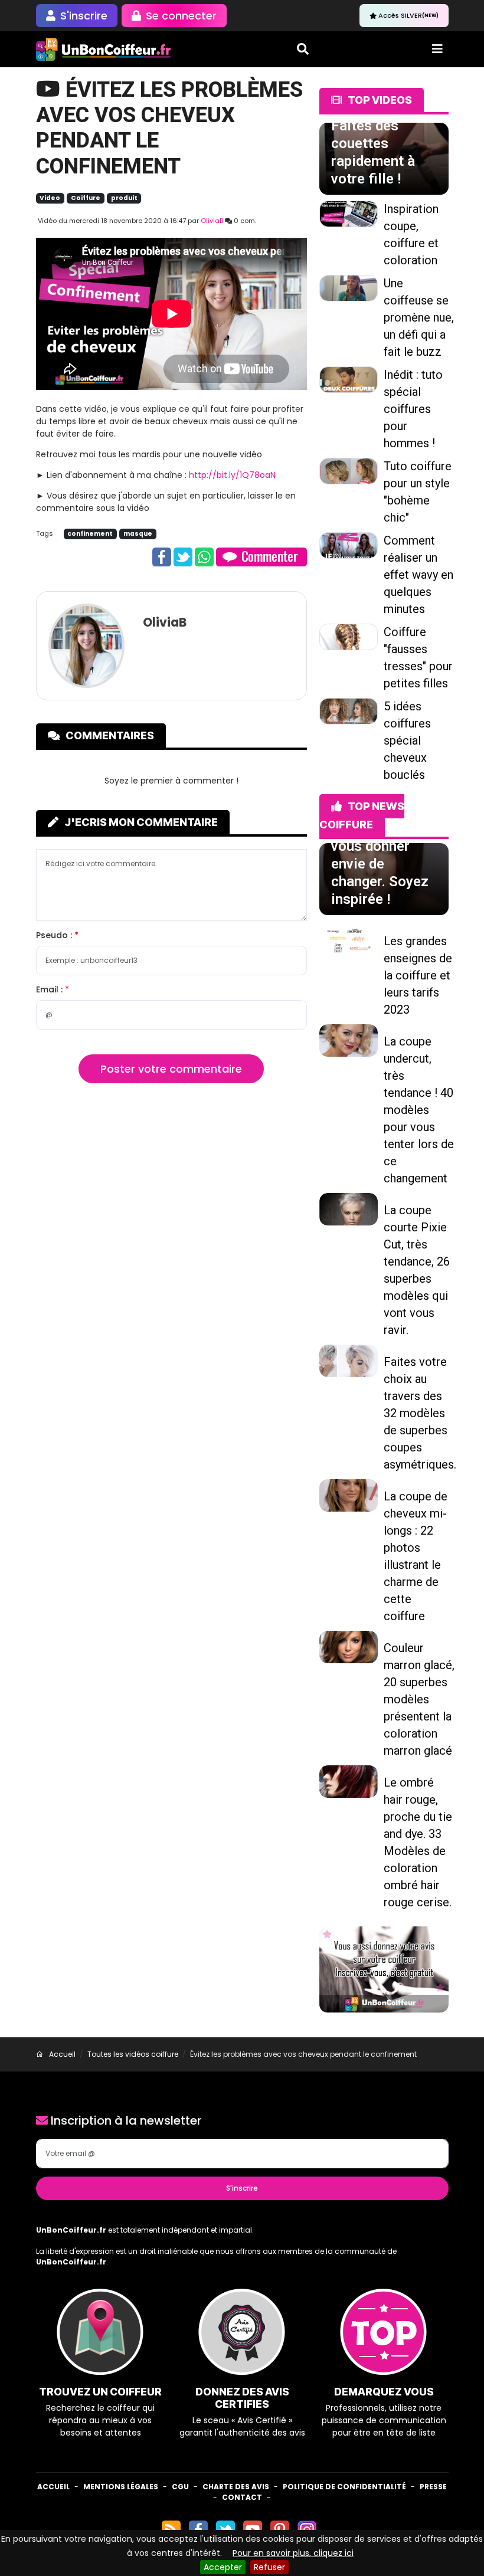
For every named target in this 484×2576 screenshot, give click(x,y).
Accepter (223, 2567)
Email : (50, 989)
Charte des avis (236, 2487)
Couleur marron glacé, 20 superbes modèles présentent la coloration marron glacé (419, 1699)
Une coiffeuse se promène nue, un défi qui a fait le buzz (419, 317)
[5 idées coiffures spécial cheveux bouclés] (349, 710)
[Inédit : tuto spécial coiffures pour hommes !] (349, 379)
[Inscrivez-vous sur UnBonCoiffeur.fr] (384, 1969)
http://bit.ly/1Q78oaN (232, 475)
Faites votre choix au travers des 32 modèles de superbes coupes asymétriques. (420, 1413)
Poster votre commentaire (171, 1069)
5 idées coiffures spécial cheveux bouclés (407, 740)
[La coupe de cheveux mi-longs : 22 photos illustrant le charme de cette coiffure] (349, 1495)
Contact (242, 2497)
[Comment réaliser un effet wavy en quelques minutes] (349, 545)
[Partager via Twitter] (183, 556)
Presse (433, 2487)
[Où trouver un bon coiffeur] (104, 49)
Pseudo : (55, 935)
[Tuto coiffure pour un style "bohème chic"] (349, 470)
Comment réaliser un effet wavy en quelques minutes (418, 575)
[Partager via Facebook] (162, 556)
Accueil (53, 2487)
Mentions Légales (121, 2487)
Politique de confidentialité (344, 2487)
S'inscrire (242, 2188)
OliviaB (212, 221)
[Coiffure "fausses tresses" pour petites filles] (349, 636)
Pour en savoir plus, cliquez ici (293, 2553)
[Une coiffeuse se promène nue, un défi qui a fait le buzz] (349, 287)
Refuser (269, 2567)
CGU (180, 2487)
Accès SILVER (408, 15)
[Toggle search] (303, 49)
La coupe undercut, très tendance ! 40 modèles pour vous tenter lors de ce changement (419, 1110)
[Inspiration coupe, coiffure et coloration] (349, 213)
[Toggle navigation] (437, 49)
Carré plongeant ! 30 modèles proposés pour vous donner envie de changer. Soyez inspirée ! (382, 846)
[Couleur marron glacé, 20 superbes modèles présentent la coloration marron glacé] (349, 1646)
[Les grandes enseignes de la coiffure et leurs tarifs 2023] (349, 939)
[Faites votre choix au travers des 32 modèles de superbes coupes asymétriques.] (349, 1360)
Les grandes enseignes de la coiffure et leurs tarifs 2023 (418, 975)
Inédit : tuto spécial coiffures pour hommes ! (413, 409)
